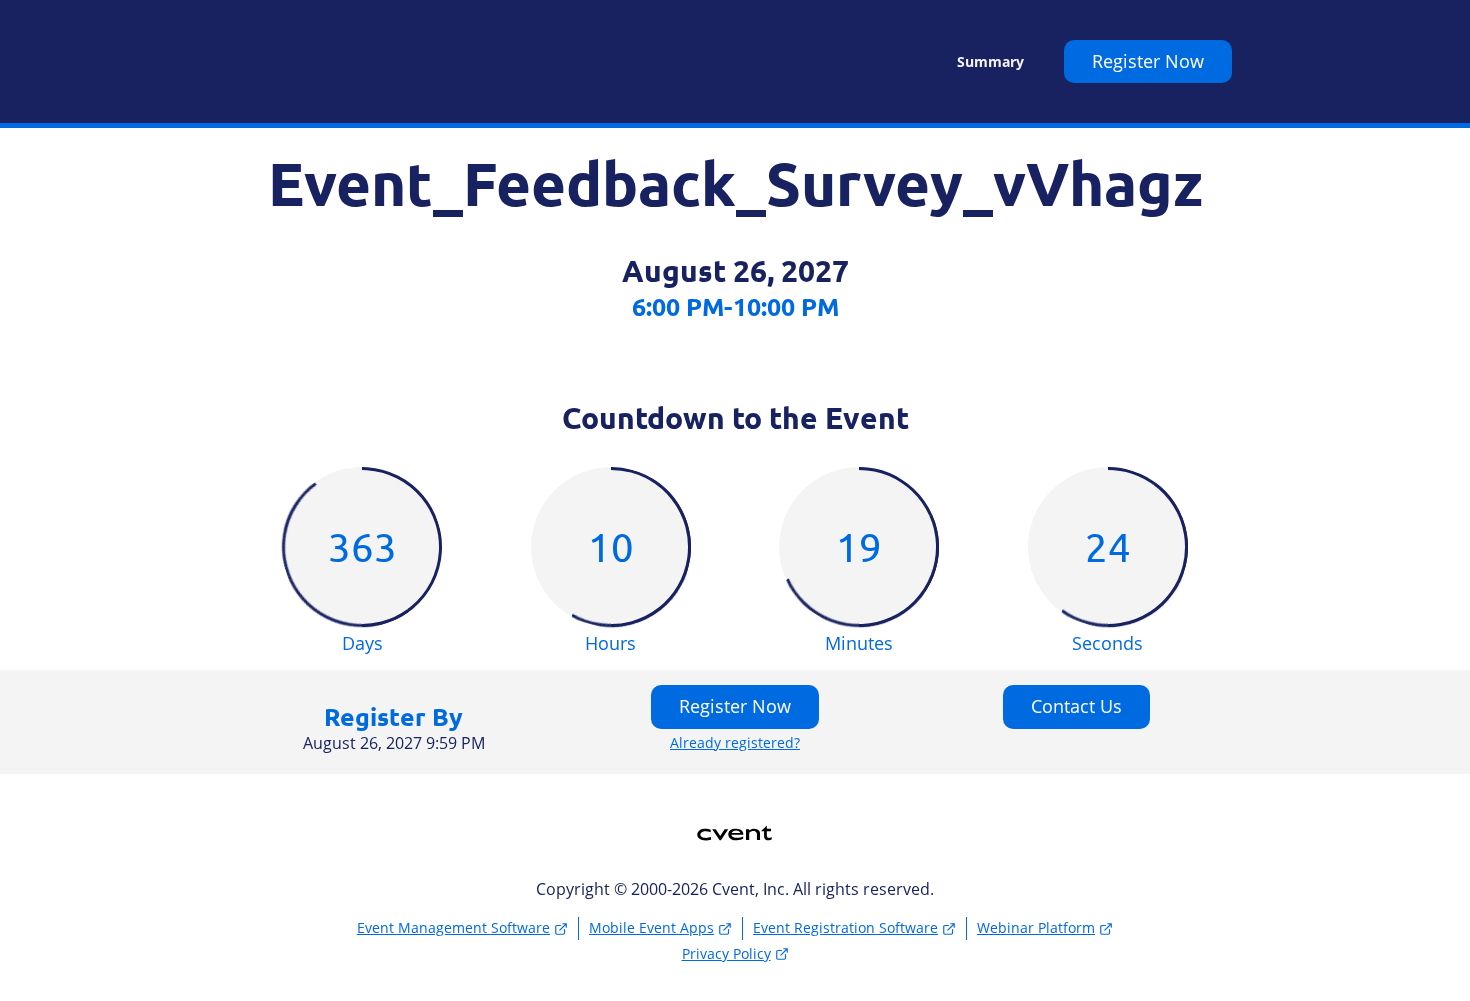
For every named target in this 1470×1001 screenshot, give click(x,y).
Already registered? (735, 743)
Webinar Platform (1036, 927)
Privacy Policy (726, 953)
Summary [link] (990, 62)
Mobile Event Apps (651, 927)
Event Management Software (453, 927)
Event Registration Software (845, 927)
